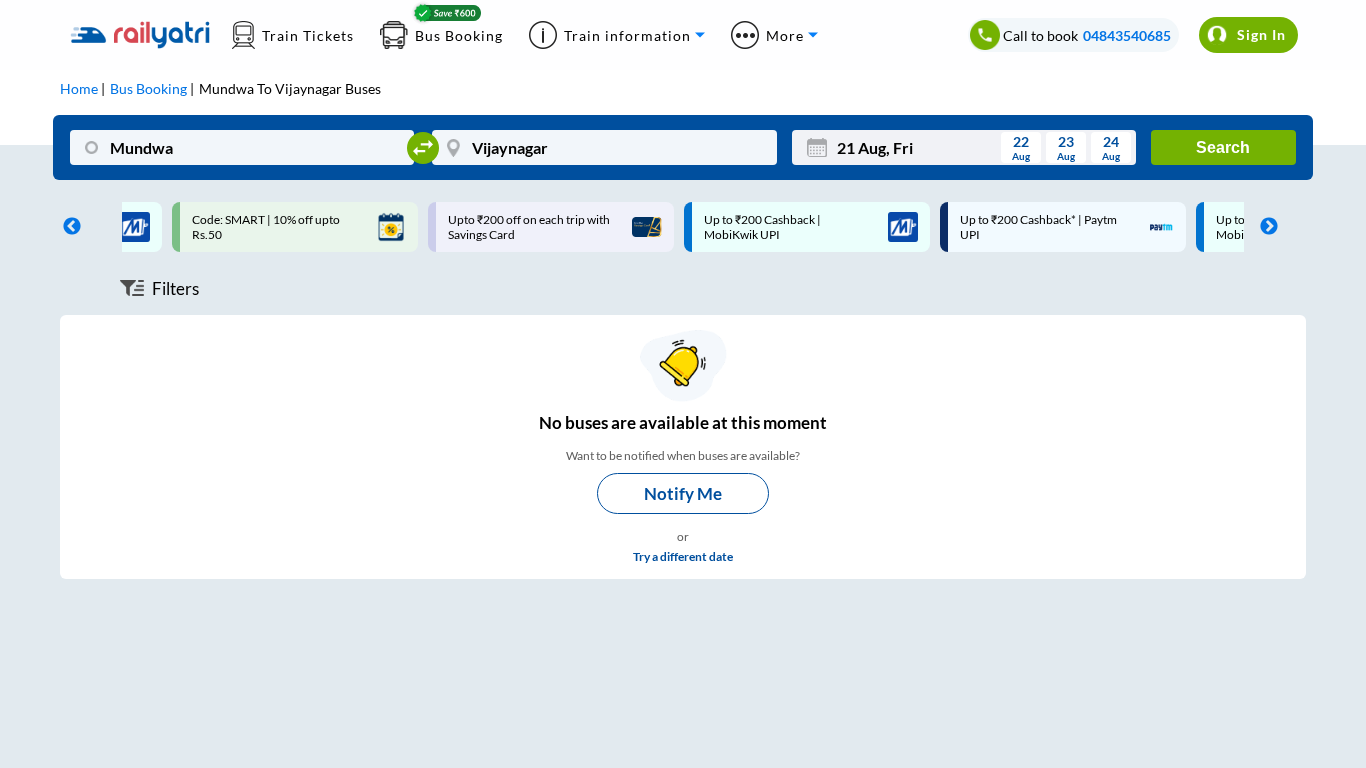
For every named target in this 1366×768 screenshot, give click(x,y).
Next (1264, 227)
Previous (67, 227)
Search (1223, 147)
